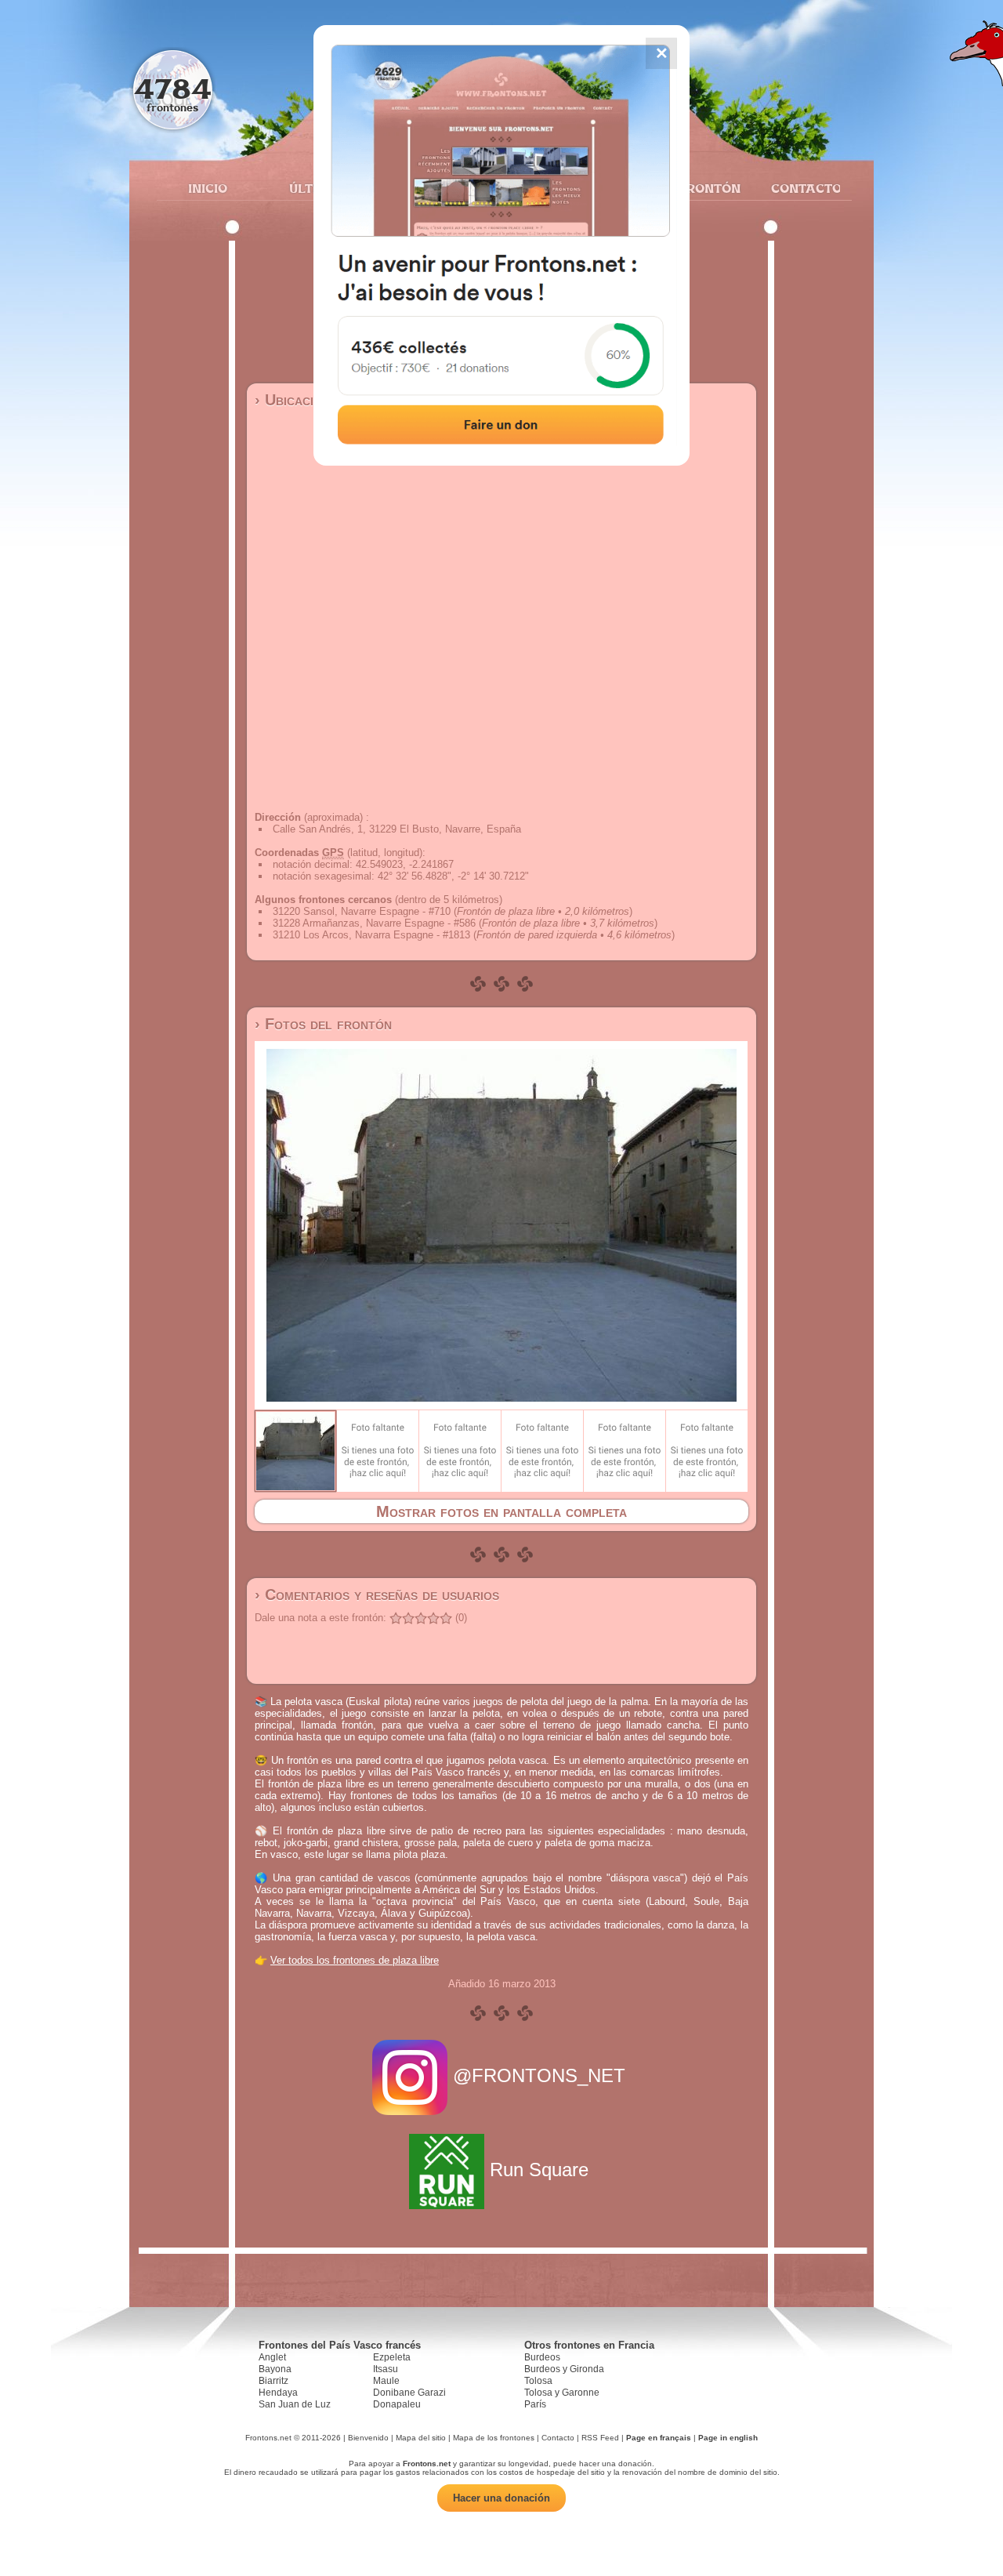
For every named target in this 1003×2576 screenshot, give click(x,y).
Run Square (539, 2170)
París (535, 2404)
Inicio (208, 188)
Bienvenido (368, 2438)
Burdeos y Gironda (564, 2369)
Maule (386, 2381)
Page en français (659, 2438)
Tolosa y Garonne (562, 2393)
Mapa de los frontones (494, 2438)
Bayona (275, 2369)
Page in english (728, 2438)
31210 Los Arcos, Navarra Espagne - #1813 (371, 935)
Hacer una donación (501, 2498)
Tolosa (538, 2381)
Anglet (272, 2357)
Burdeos (542, 2357)
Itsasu (386, 2369)
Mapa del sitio (421, 2438)
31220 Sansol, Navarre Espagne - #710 (362, 911)
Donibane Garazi (409, 2393)
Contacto (800, 188)
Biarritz (273, 2381)
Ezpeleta (392, 2357)
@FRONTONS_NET (539, 2075)
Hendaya (278, 2393)
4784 (173, 88)
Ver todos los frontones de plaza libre (355, 1960)
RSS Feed (600, 2438)
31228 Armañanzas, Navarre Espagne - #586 (374, 923)
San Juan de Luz (295, 2404)
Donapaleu (397, 2404)
